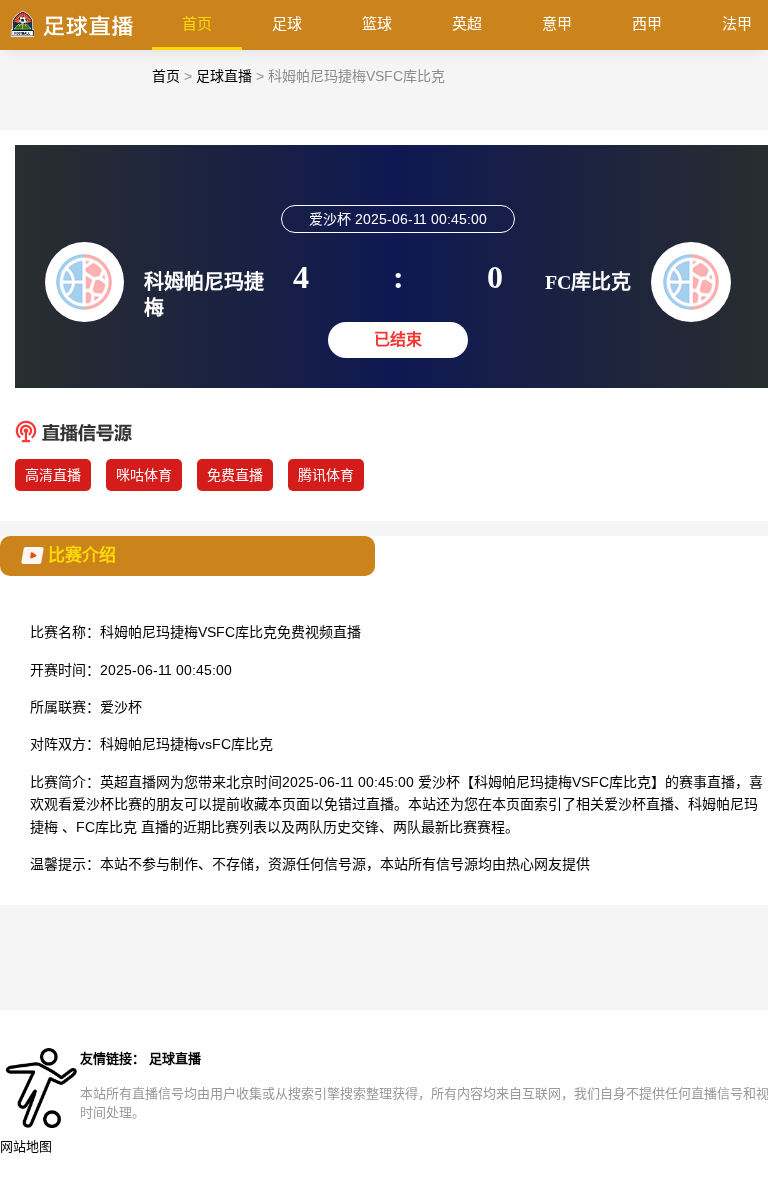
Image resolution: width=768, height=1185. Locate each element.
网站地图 (26, 1146)
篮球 (377, 23)
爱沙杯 (121, 707)
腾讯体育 (326, 475)
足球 (287, 23)
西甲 (647, 23)
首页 (197, 23)
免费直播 (235, 475)
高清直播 (53, 475)
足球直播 (224, 76)
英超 (467, 23)
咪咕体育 (144, 475)
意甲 (557, 23)
